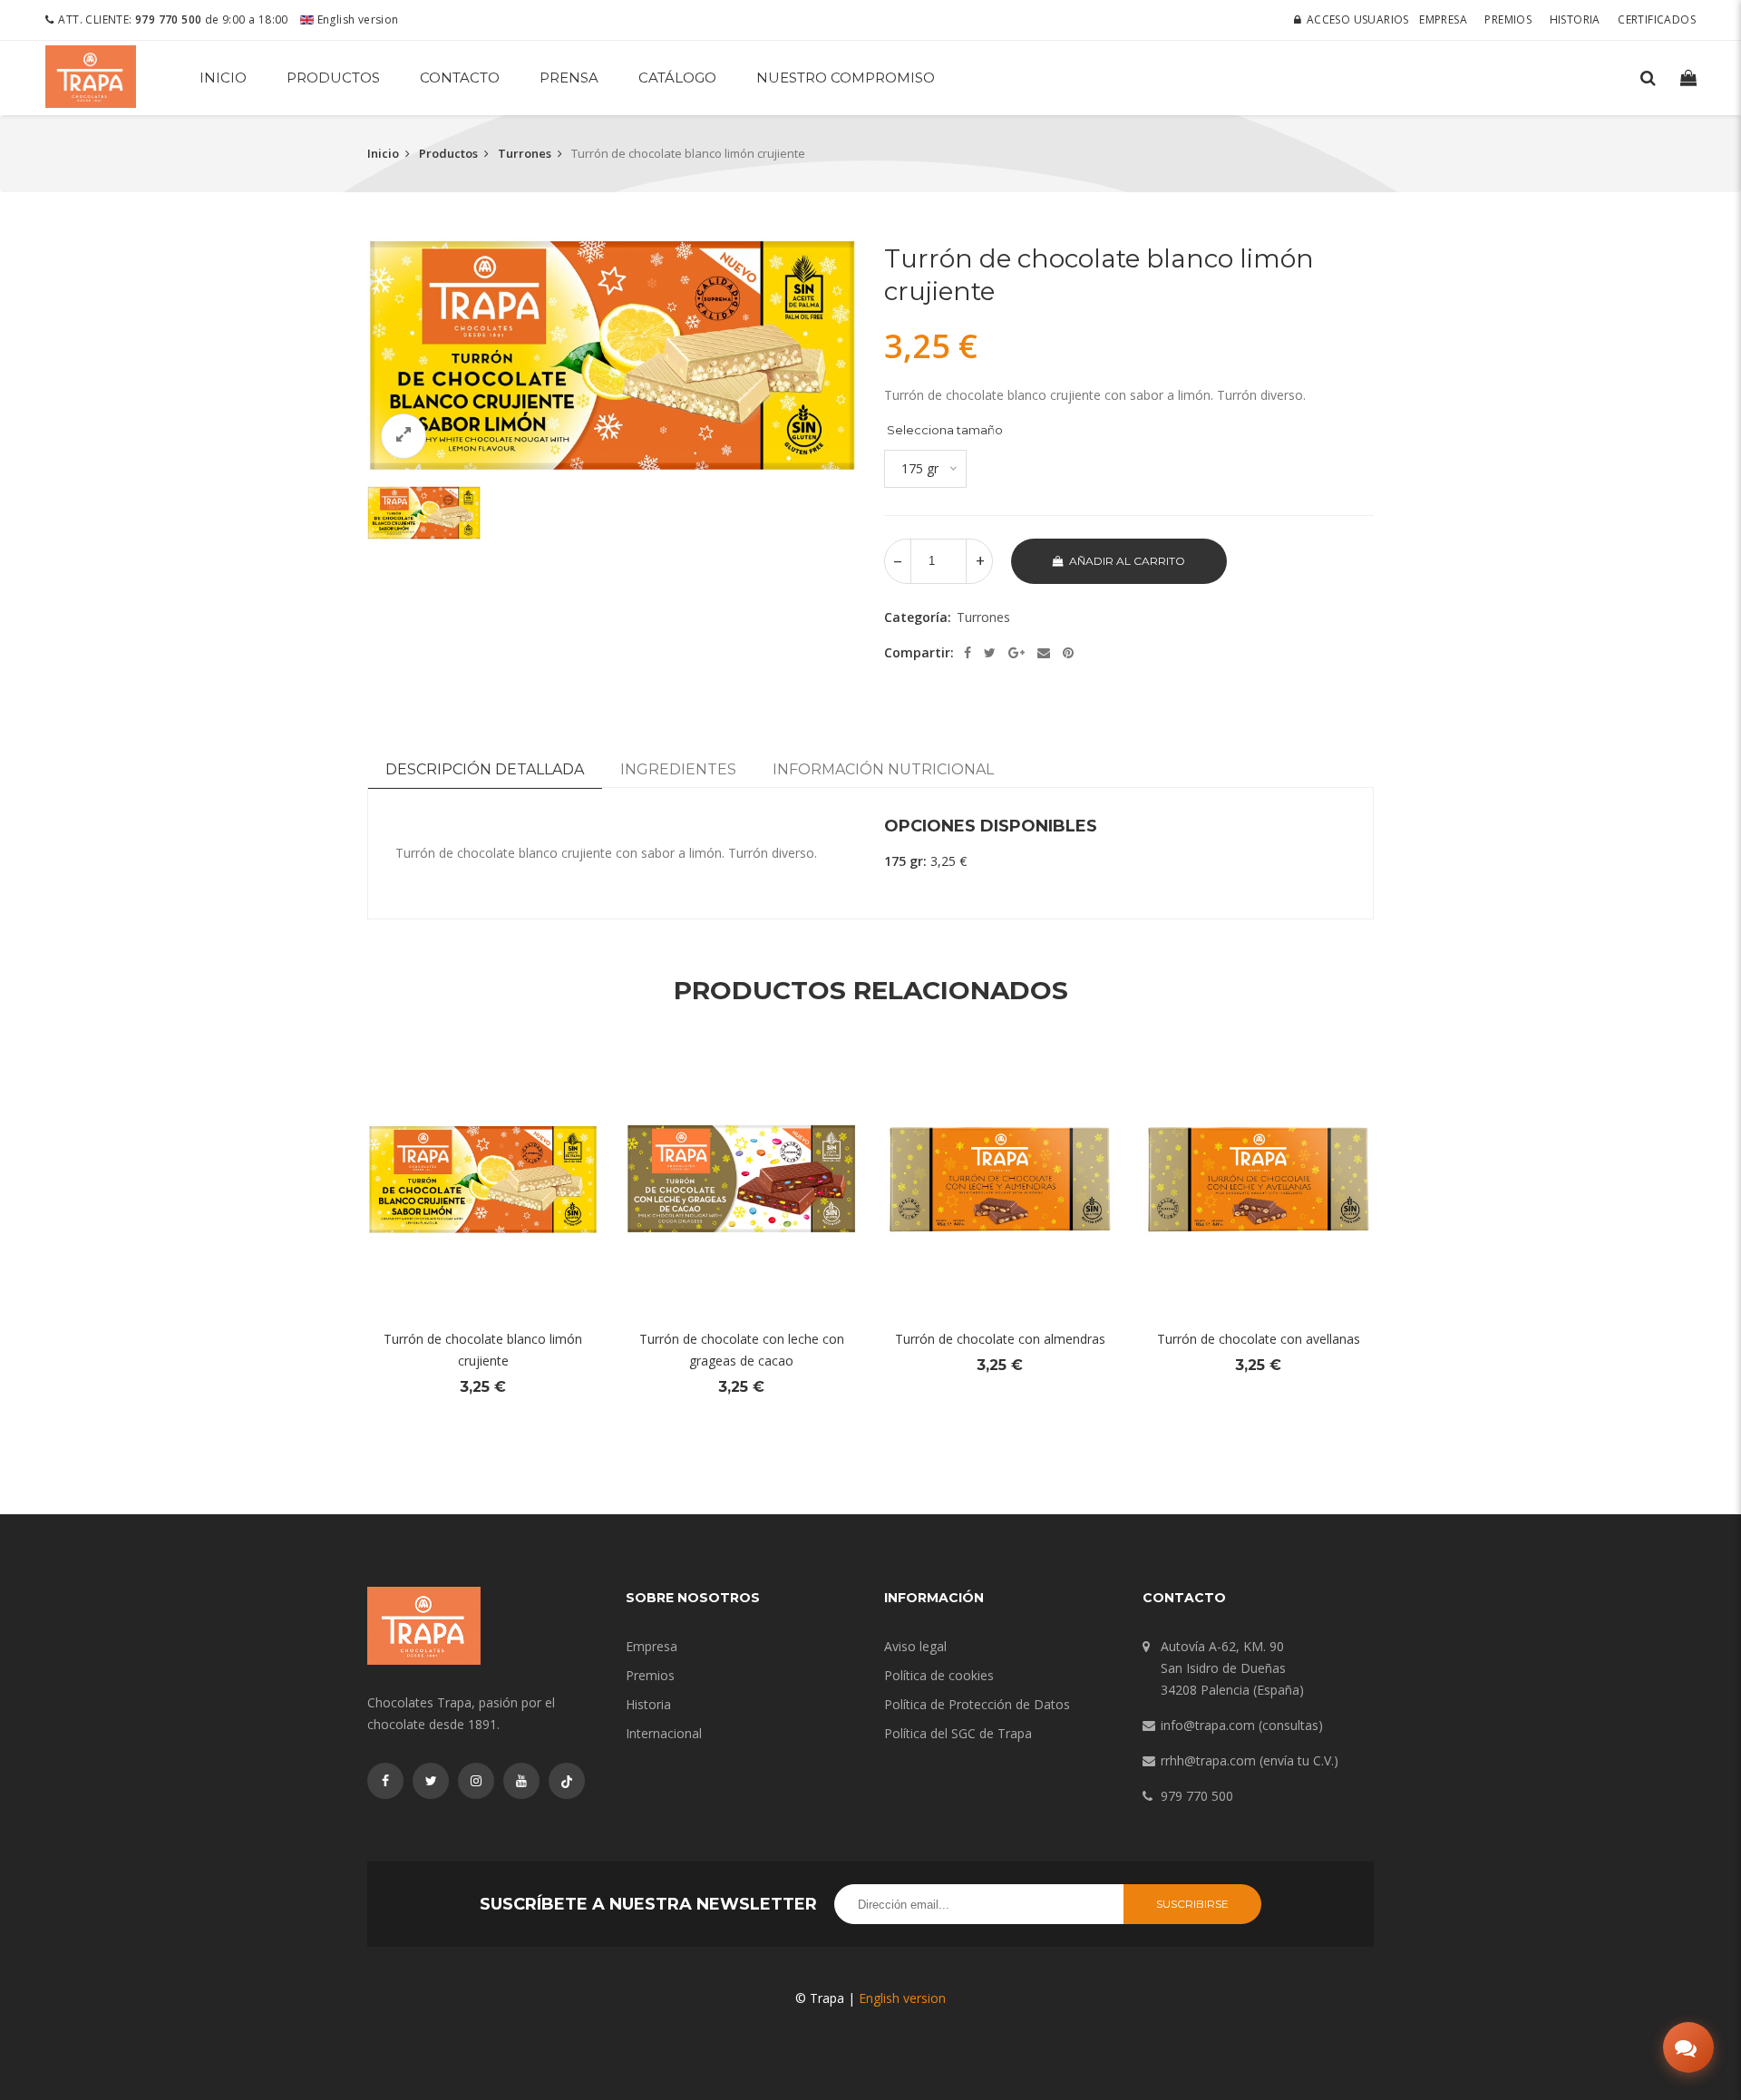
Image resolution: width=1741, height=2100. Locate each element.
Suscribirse (1192, 1904)
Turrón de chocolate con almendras (1000, 1339)
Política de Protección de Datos (977, 1704)
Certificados (1657, 19)
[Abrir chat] (1688, 2047)
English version (356, 19)
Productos (333, 78)
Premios (1508, 19)
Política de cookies (939, 1675)
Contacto (460, 78)
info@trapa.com (1208, 1725)
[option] (612, 355)
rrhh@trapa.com (1208, 1760)
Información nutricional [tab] (883, 769)
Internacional (664, 1733)
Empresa (1443, 19)
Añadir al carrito (1127, 561)
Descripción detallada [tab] (485, 769)
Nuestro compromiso (846, 78)
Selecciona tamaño (945, 430)
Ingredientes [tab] (678, 769)
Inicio (223, 78)
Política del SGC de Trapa (958, 1733)
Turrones (525, 153)
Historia (1575, 19)
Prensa (569, 78)
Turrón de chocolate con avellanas (1259, 1339)
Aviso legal (915, 1646)
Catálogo (677, 78)
